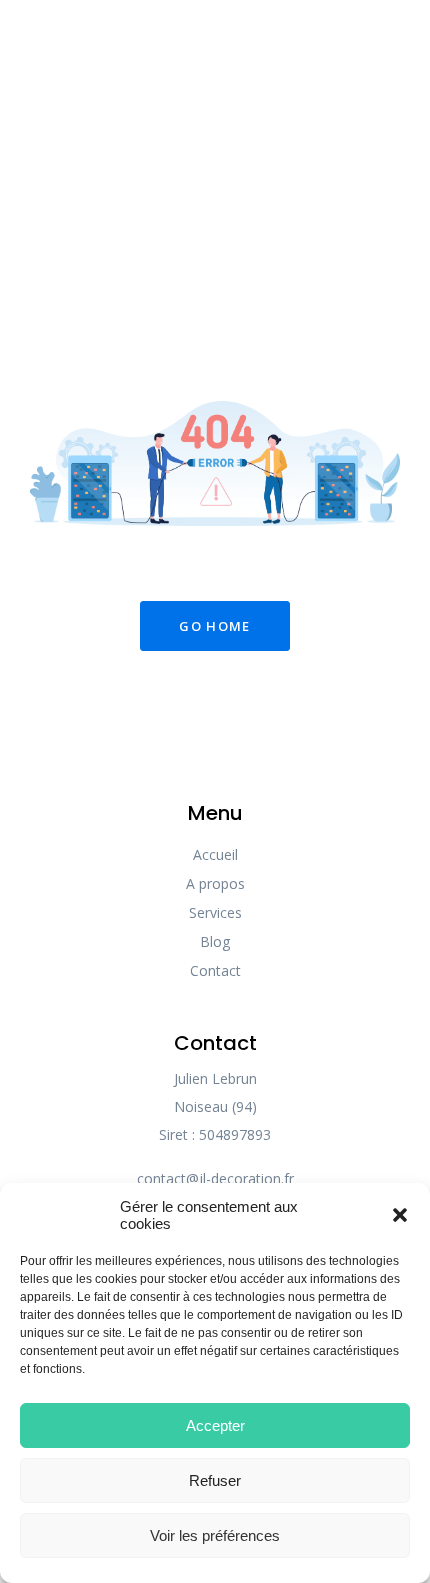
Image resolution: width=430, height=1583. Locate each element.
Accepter (215, 1425)
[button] (400, 1215)
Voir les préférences (215, 1535)
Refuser (215, 1480)
